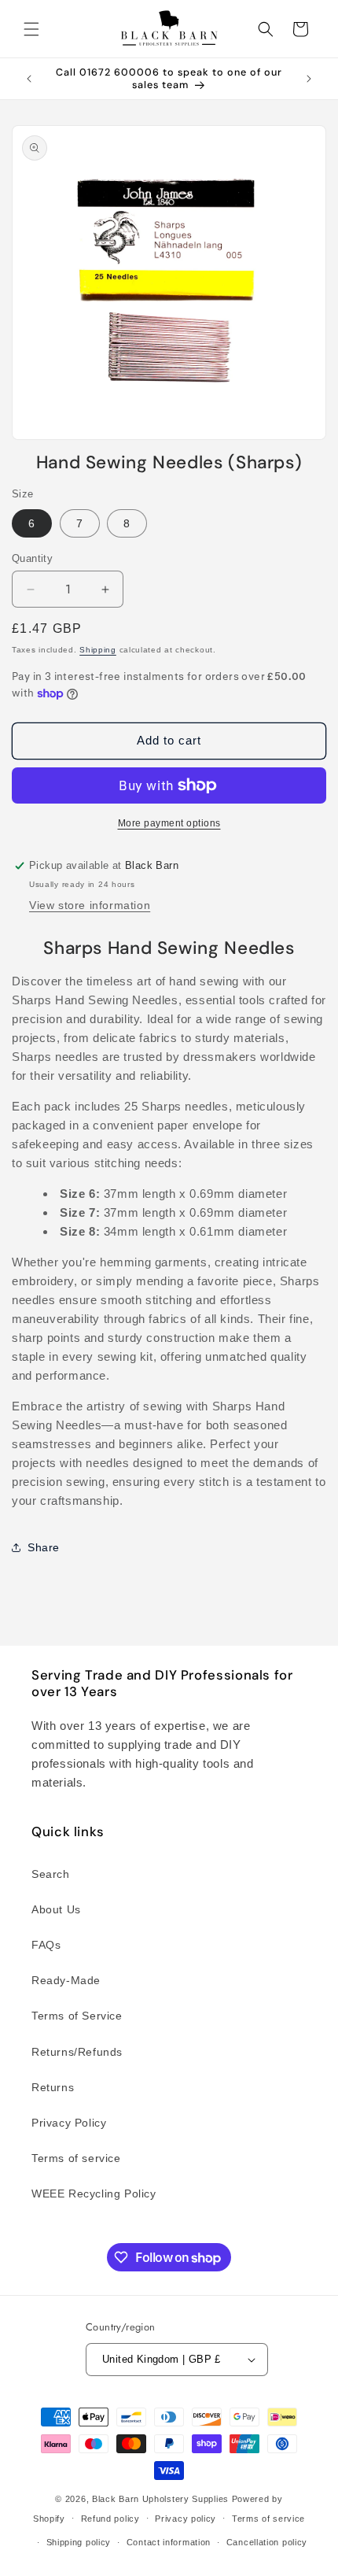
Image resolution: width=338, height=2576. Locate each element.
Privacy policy (186, 2519)
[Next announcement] (309, 79)
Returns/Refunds (77, 2052)
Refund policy (110, 2519)
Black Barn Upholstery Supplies (160, 2499)
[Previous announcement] (29, 79)
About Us (56, 1909)
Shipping (98, 650)
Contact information (169, 2542)
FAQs (46, 1945)
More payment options (169, 823)
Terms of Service (77, 2016)
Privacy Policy (69, 2123)
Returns (53, 2087)
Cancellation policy (267, 2542)
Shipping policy (79, 2542)
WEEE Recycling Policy (94, 2193)
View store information (90, 905)
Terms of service (76, 2158)
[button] (31, 29)
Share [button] (44, 1547)
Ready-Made (66, 1980)
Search (51, 1874)
